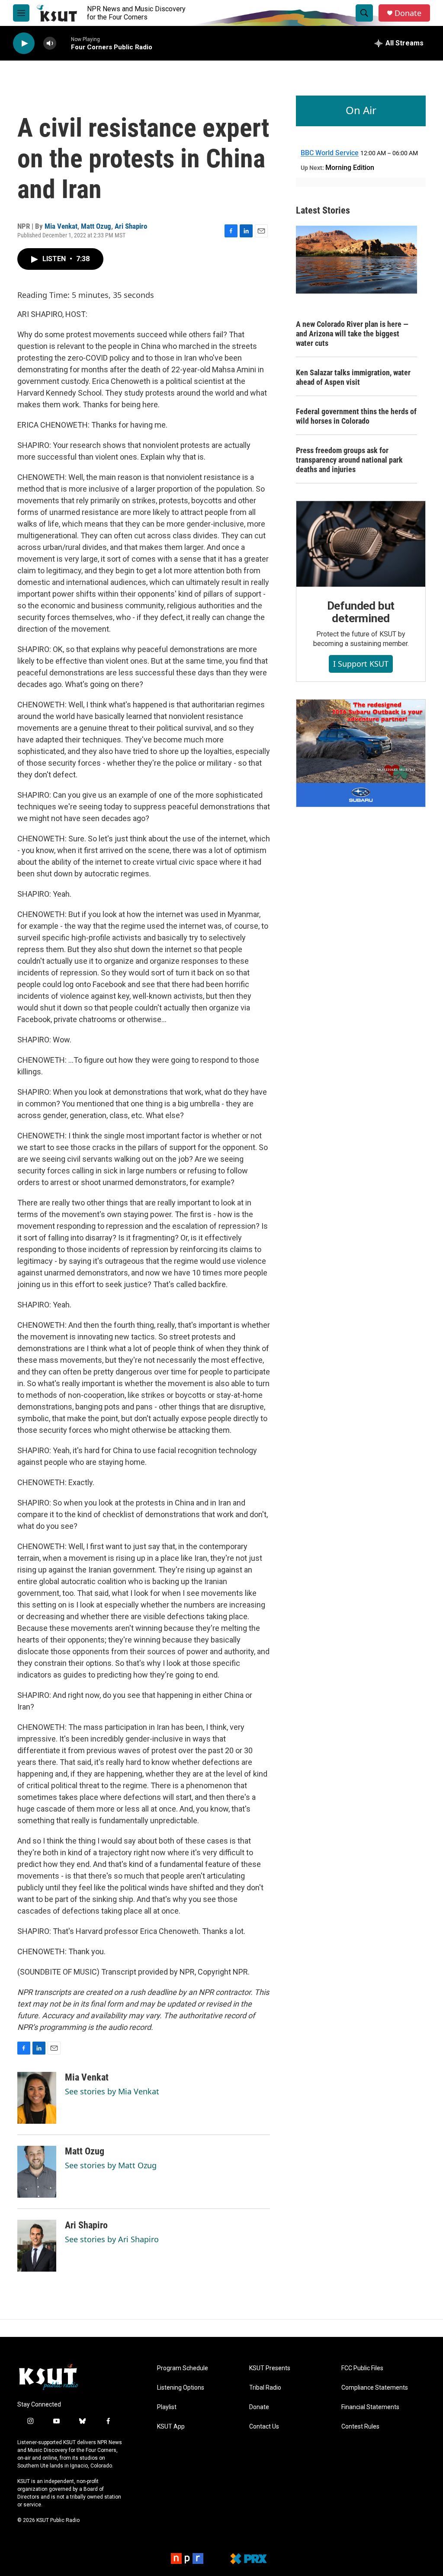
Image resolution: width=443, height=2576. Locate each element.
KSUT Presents (270, 2368)
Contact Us (264, 2427)
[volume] (50, 43)
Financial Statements (370, 2407)
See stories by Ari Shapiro (112, 2239)
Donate (408, 13)
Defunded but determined (361, 612)
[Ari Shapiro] (37, 2246)
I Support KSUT (361, 664)
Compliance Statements (375, 2388)
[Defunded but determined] (361, 544)
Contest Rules (360, 2427)
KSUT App (171, 2427)
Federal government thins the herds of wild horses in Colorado (356, 416)
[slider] (64, 43)
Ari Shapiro (131, 226)
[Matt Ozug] (37, 2172)
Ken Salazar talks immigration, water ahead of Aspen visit (353, 377)
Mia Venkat (61, 226)
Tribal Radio (265, 2388)
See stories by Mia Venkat (112, 2091)
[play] (24, 43)
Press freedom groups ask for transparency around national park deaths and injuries (349, 460)
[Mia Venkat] (37, 2098)
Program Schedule (183, 2368)
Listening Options (181, 2388)
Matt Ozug (96, 226)
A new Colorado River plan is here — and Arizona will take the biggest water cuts (352, 334)
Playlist (167, 2407)
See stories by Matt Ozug (111, 2165)
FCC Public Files (362, 2368)
